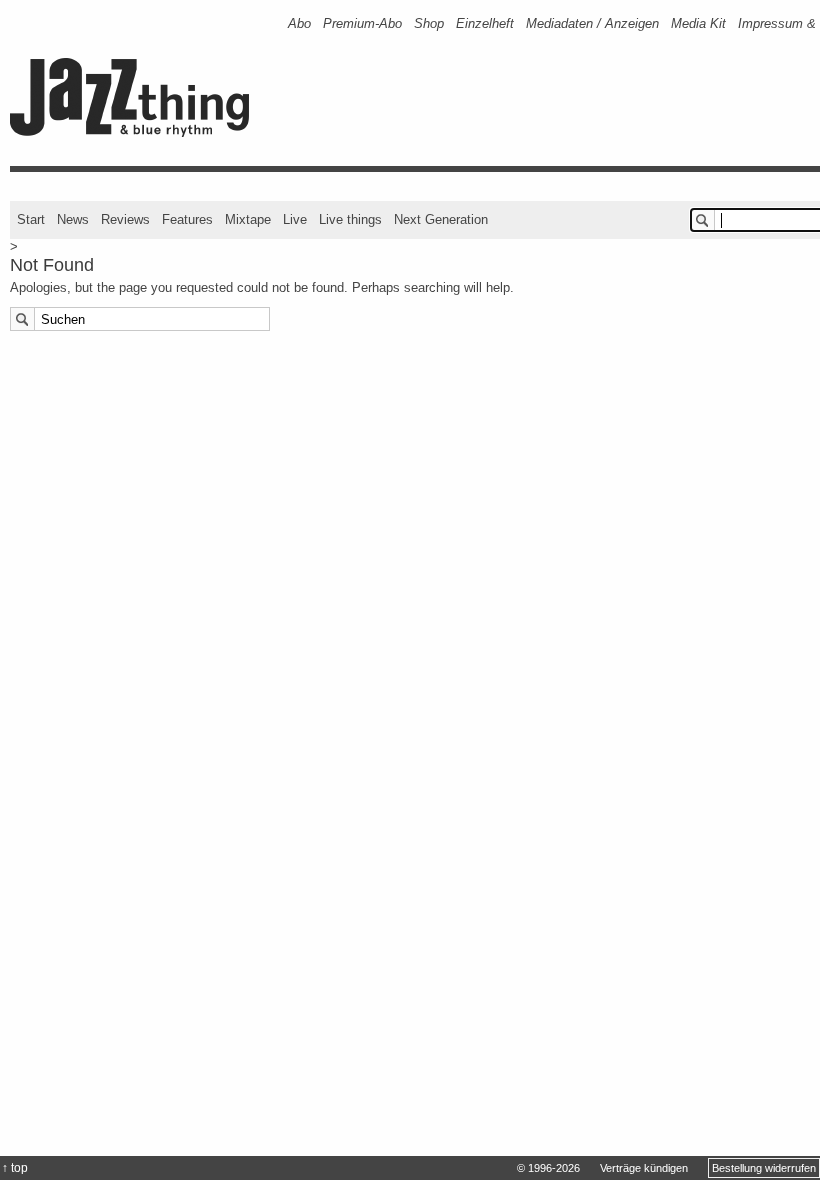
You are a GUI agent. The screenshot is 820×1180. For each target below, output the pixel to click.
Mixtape (248, 219)
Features (187, 219)
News (73, 219)
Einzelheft (485, 23)
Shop (429, 23)
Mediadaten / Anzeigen (592, 23)
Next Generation (441, 219)
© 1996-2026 (548, 1168)
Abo (299, 23)
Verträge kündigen (644, 1168)
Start (31, 219)
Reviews (125, 219)
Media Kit (698, 23)
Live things (350, 219)
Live (295, 219)
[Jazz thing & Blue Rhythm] (136, 132)
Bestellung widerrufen (764, 1168)
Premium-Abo (362, 23)
